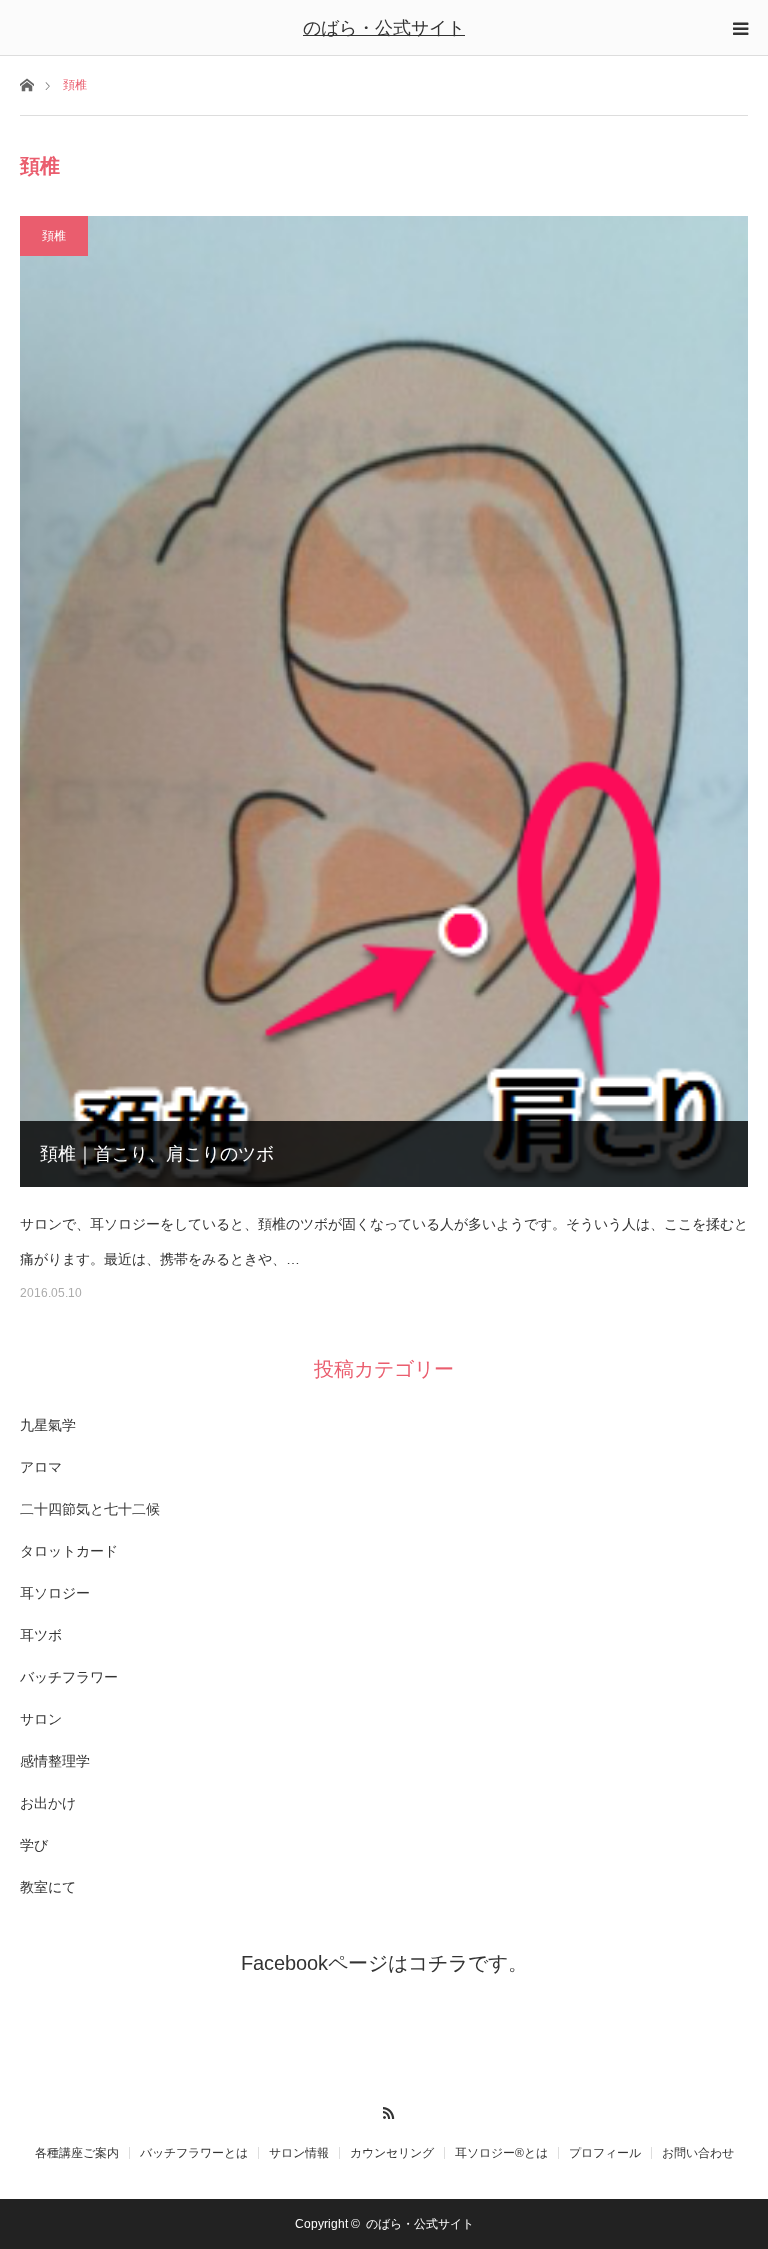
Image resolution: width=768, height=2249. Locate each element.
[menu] (740, 28)
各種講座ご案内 (77, 2153)
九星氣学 (48, 1425)
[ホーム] (26, 83)
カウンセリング (392, 2153)
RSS (384, 2110)
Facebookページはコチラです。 (384, 1963)
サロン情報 (299, 2153)
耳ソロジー (55, 1593)
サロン (41, 1719)
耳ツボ (41, 1635)
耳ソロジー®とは (501, 2153)
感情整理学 (55, 1761)
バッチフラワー (69, 1677)
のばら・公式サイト (384, 28)
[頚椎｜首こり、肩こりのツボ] (384, 701)
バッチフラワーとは (194, 2153)
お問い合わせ (698, 2153)
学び (34, 1845)
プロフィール (605, 2153)
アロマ (41, 1467)
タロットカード (69, 1551)
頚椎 (54, 236)
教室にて (48, 1887)
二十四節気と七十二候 (90, 1509)
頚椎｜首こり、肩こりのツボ (157, 1154)
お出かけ (48, 1803)
